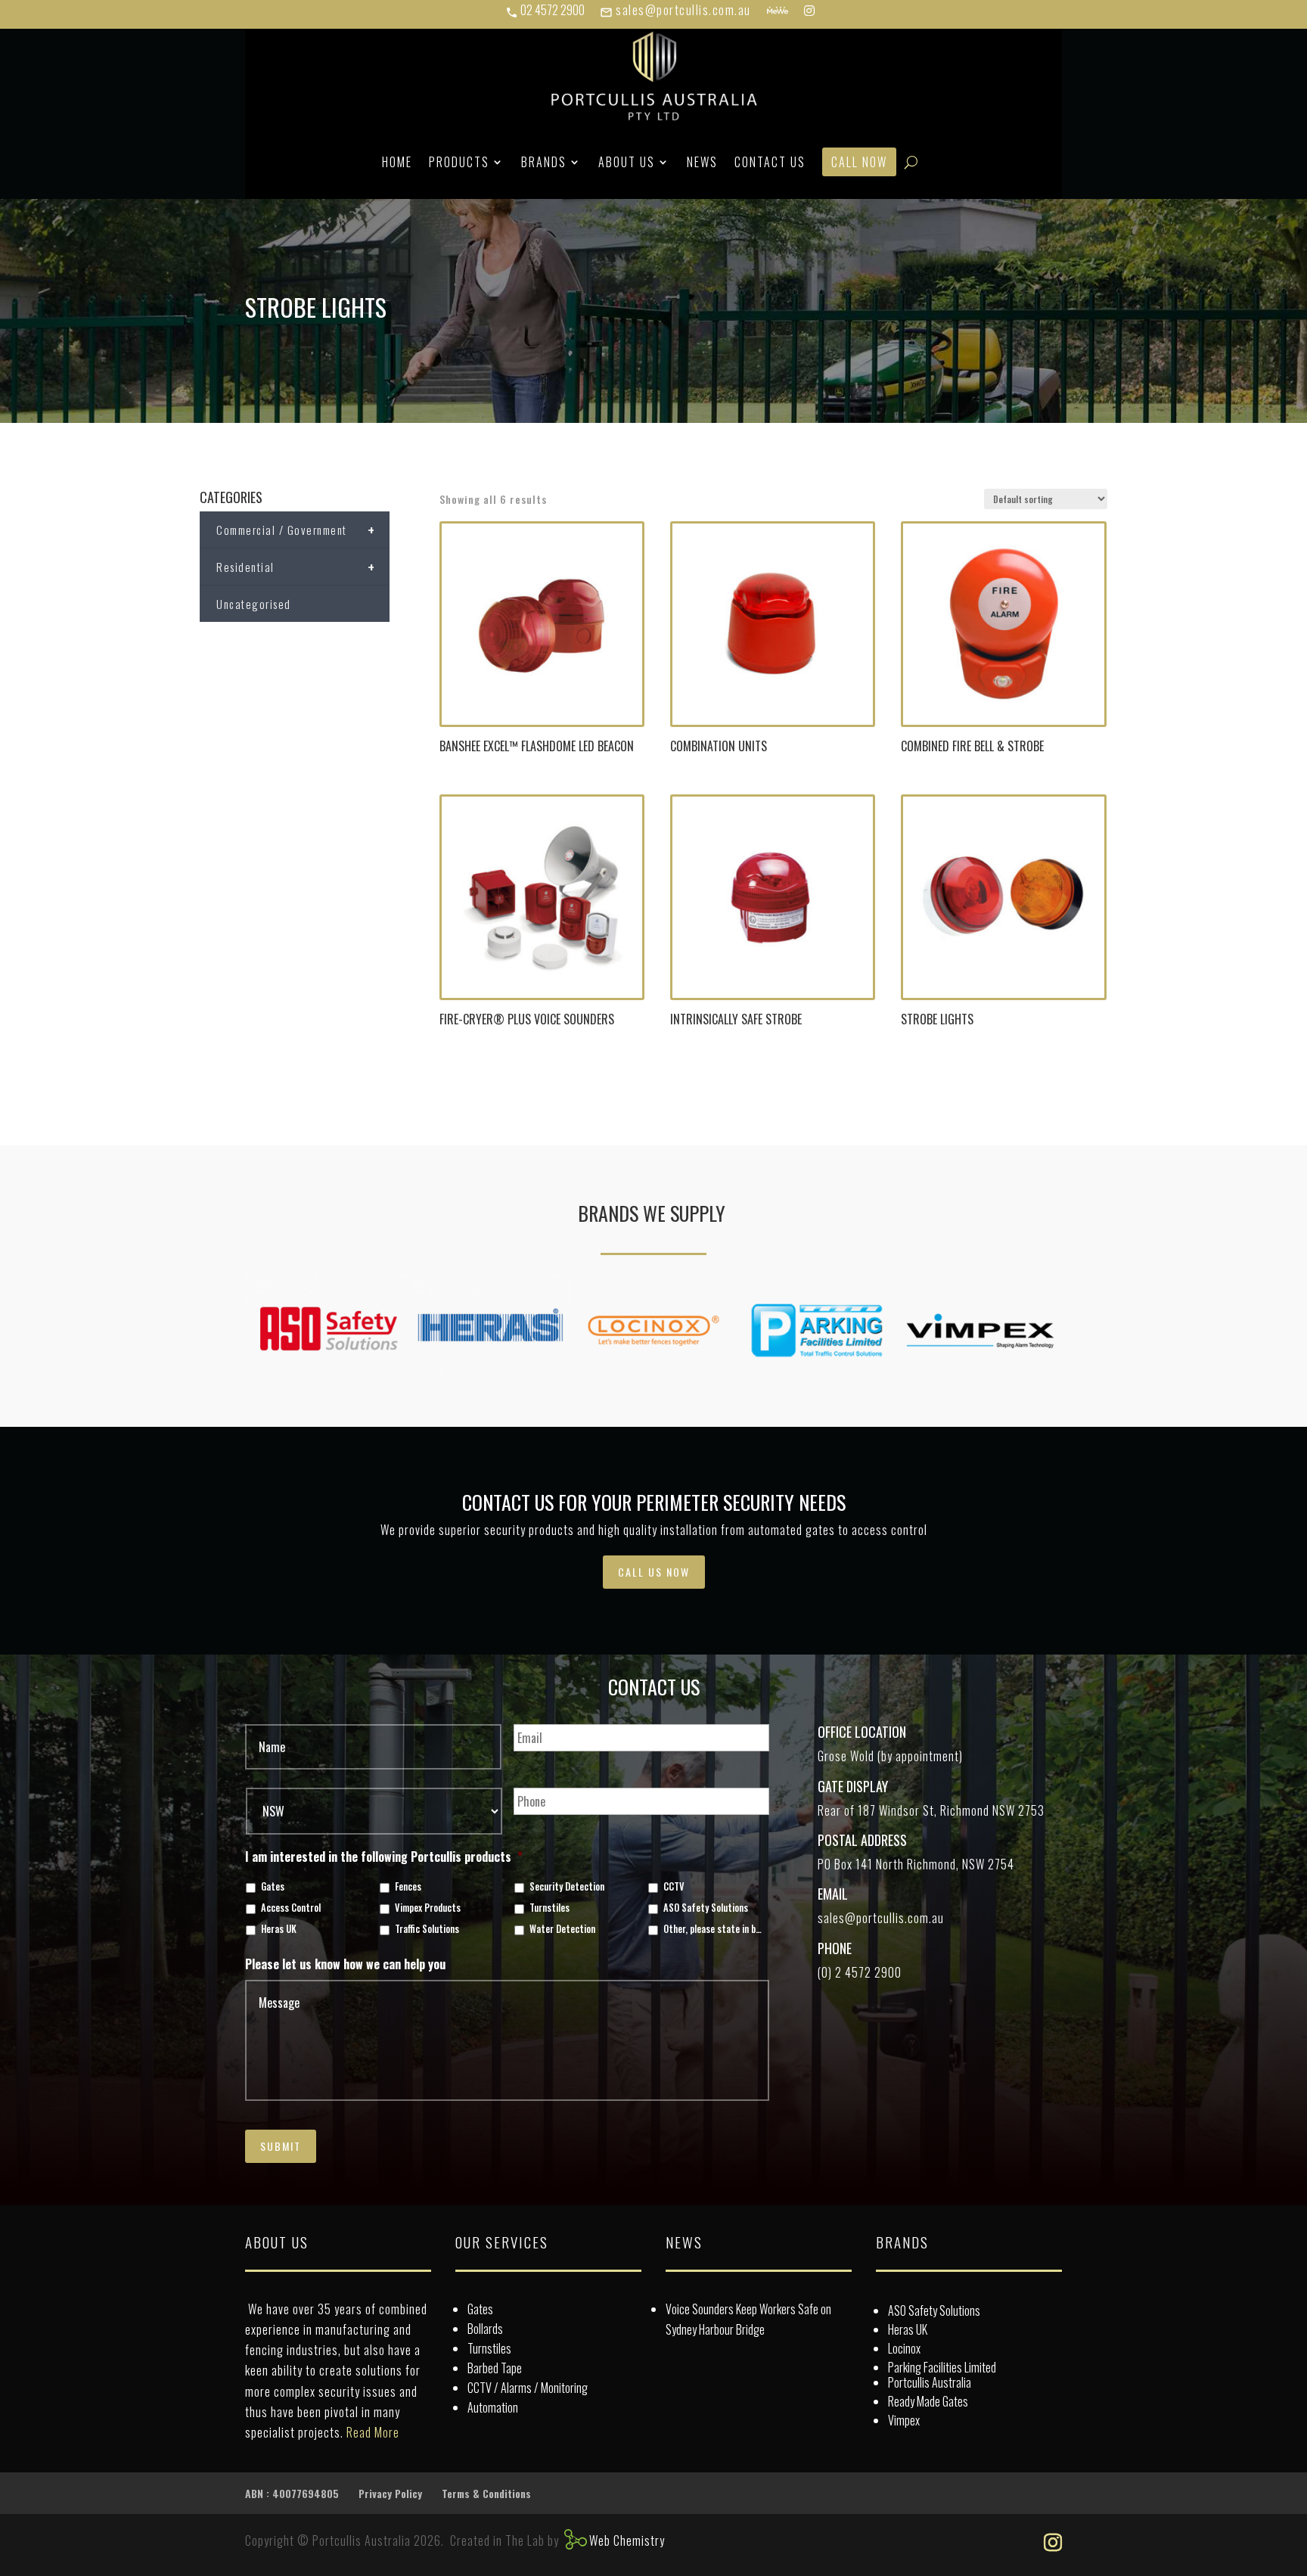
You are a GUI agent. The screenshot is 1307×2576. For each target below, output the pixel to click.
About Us (627, 162)
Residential (296, 567)
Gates (273, 1887)
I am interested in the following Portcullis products (384, 1857)
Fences (408, 1887)
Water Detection (562, 1929)
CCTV (674, 1887)
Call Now (859, 162)
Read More (373, 2432)
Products (459, 162)
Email (833, 1894)
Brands (544, 162)
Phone (835, 1948)
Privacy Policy (390, 2493)
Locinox (904, 2348)
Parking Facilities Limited (942, 2367)
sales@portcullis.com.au (675, 10)
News (702, 162)
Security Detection (567, 1887)
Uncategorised (254, 604)
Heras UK (279, 1929)
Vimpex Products (428, 1908)
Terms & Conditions (486, 2493)
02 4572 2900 (545, 10)
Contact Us (770, 162)
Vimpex (904, 2420)
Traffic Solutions (427, 1929)
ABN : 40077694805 (292, 2493)
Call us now (654, 1572)
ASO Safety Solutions (706, 1908)
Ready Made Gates (928, 2401)
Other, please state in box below (714, 1929)
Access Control (291, 1908)
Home (397, 162)
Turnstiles (549, 1908)
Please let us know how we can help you (345, 1964)
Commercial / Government (296, 530)
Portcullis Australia (930, 2382)
